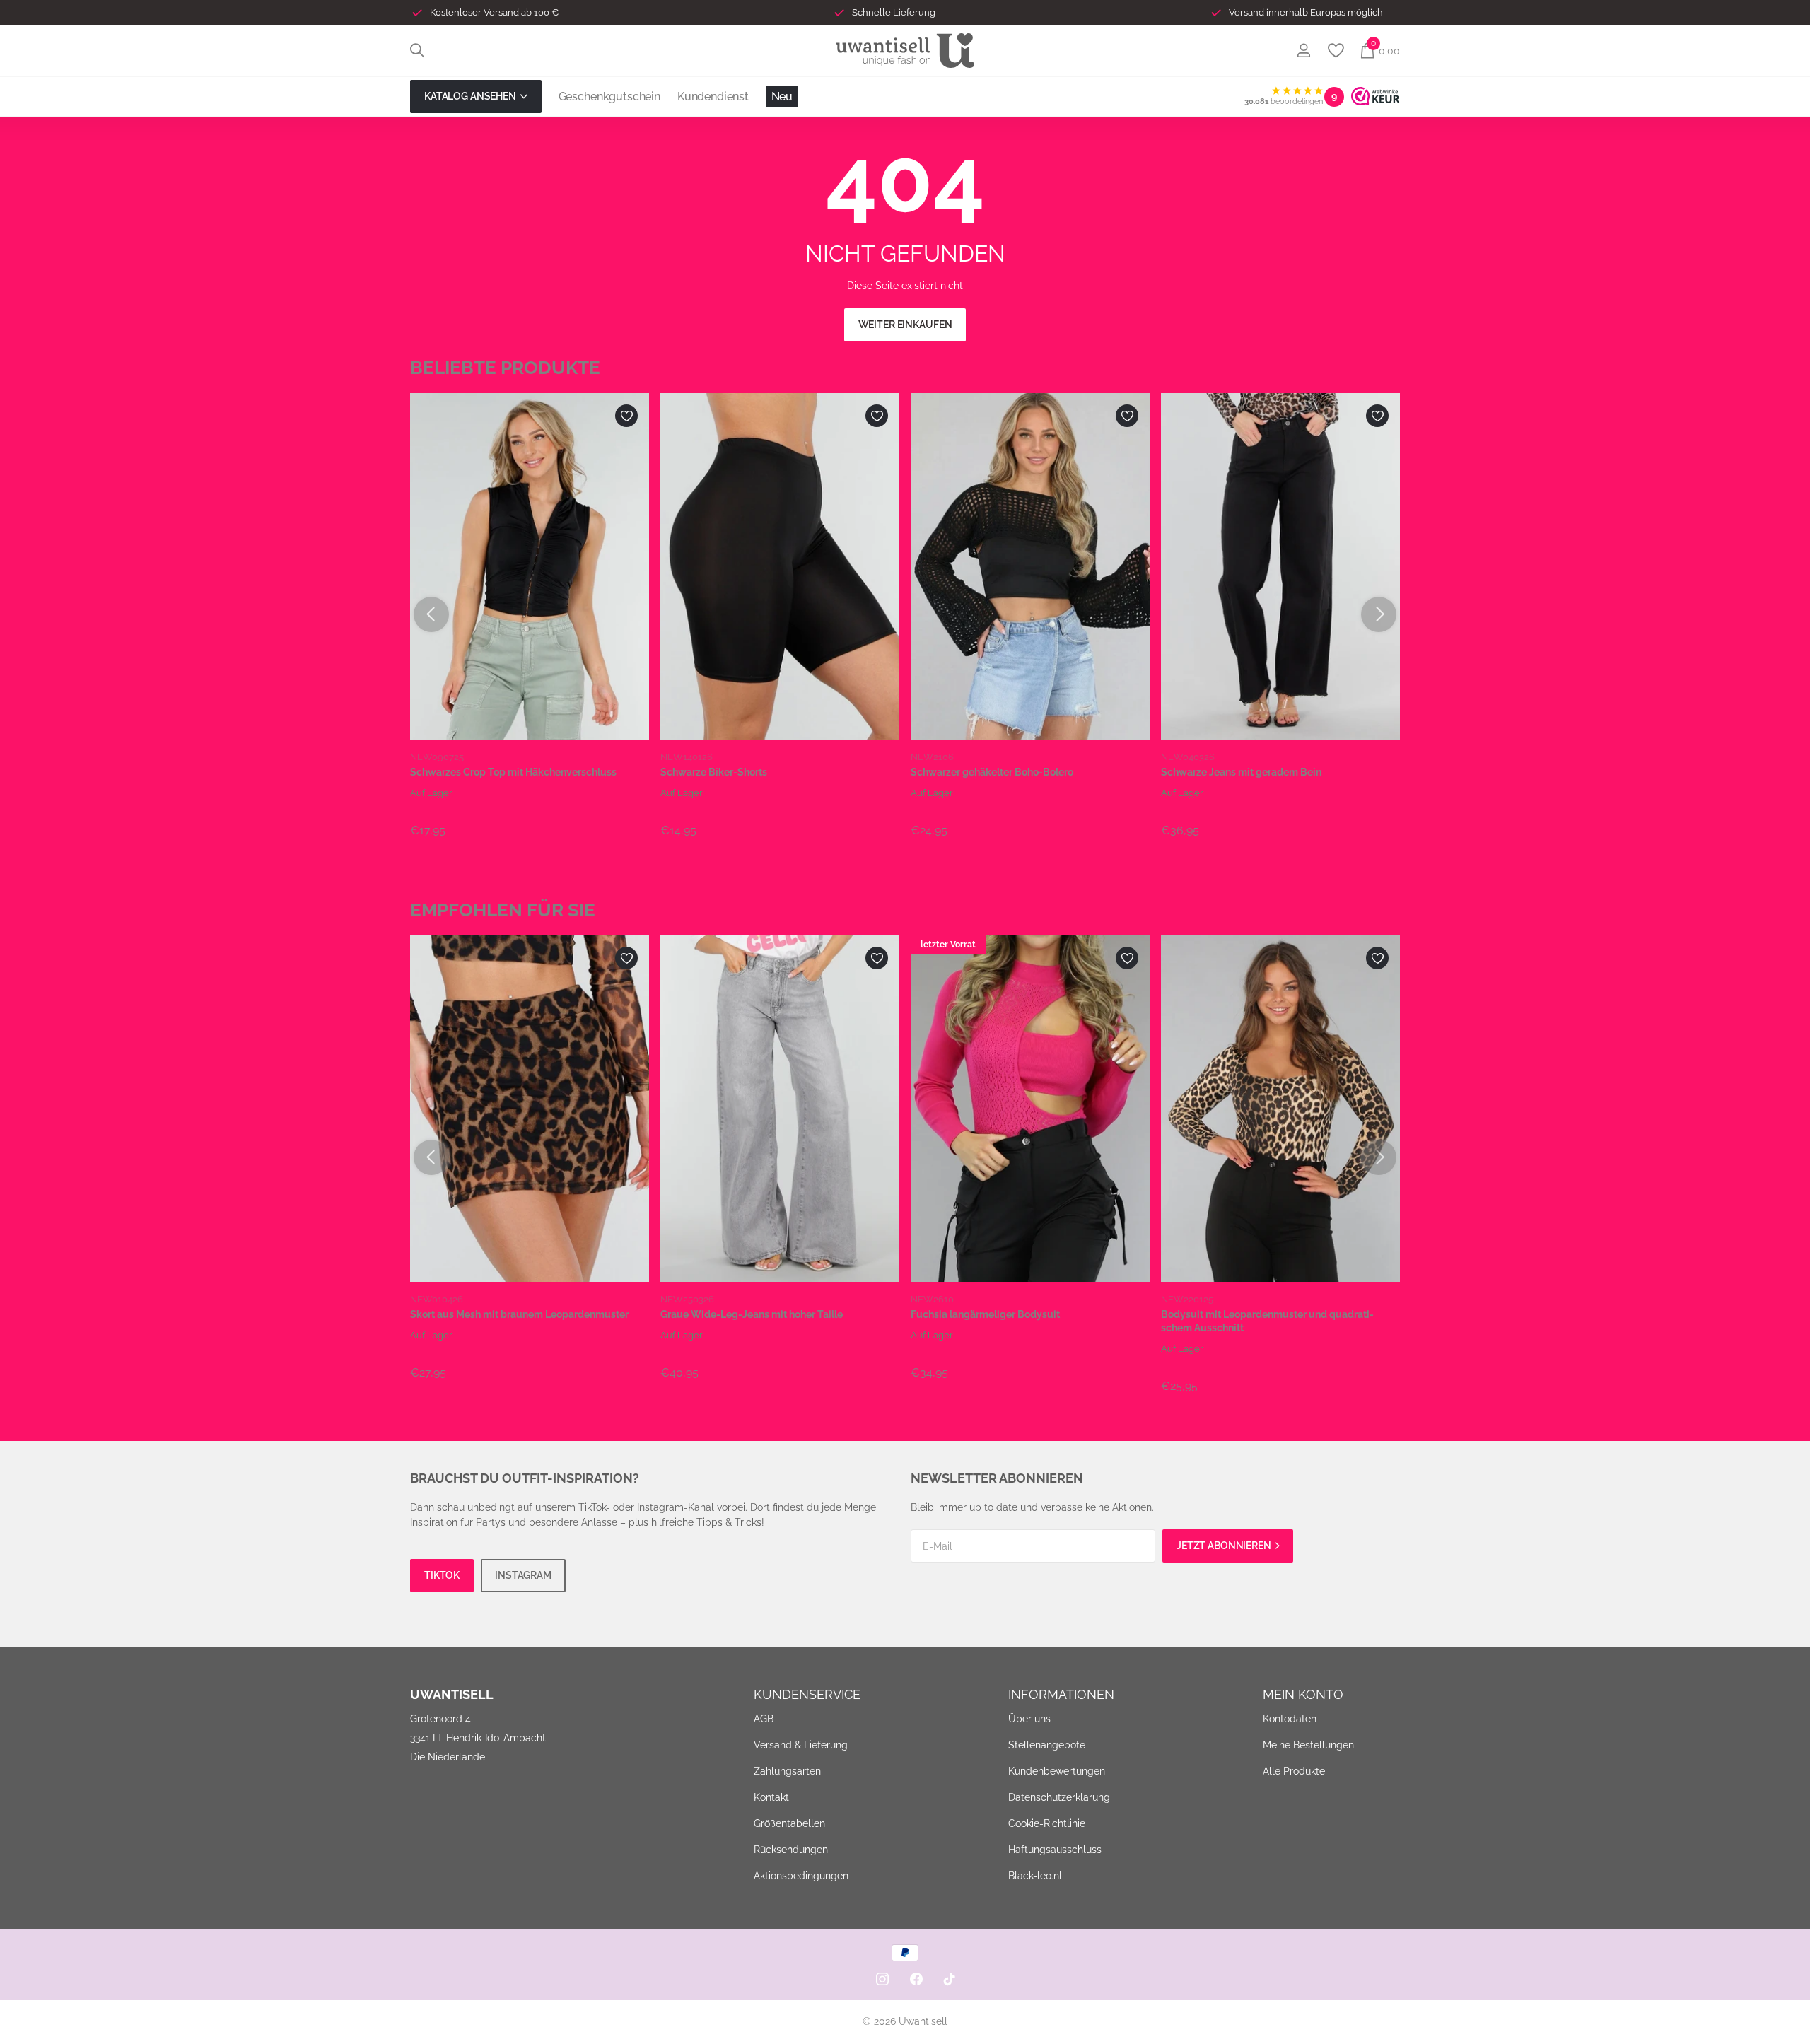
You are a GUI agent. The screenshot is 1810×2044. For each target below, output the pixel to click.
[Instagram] (882, 1979)
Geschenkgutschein (609, 97)
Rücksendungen (791, 1850)
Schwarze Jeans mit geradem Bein (1241, 772)
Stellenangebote (1047, 1745)
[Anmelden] (1303, 51)
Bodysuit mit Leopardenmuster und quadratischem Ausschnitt (1267, 1321)
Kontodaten (1290, 1719)
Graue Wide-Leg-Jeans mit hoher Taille (752, 1314)
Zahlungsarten (787, 1771)
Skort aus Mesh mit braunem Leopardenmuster (519, 1314)
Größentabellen (789, 1823)
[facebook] (916, 1979)
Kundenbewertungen (1057, 1771)
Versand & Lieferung (801, 1745)
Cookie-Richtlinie (1047, 1823)
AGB (764, 1719)
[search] (417, 51)
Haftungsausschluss (1055, 1850)
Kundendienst (713, 97)
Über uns (1029, 1719)
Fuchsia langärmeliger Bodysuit (985, 1314)
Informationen (1061, 1694)
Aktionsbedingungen (801, 1876)
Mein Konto (1303, 1694)
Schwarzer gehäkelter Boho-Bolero (992, 772)
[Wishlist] (1335, 51)
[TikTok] (950, 1979)
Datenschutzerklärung (1059, 1797)
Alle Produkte (1294, 1771)
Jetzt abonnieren (1225, 1546)
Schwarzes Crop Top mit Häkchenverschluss (513, 772)
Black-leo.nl (1035, 1876)
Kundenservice (807, 1694)
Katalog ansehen (471, 96)
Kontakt (771, 1797)
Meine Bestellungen (1308, 1745)
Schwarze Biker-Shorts (714, 772)
